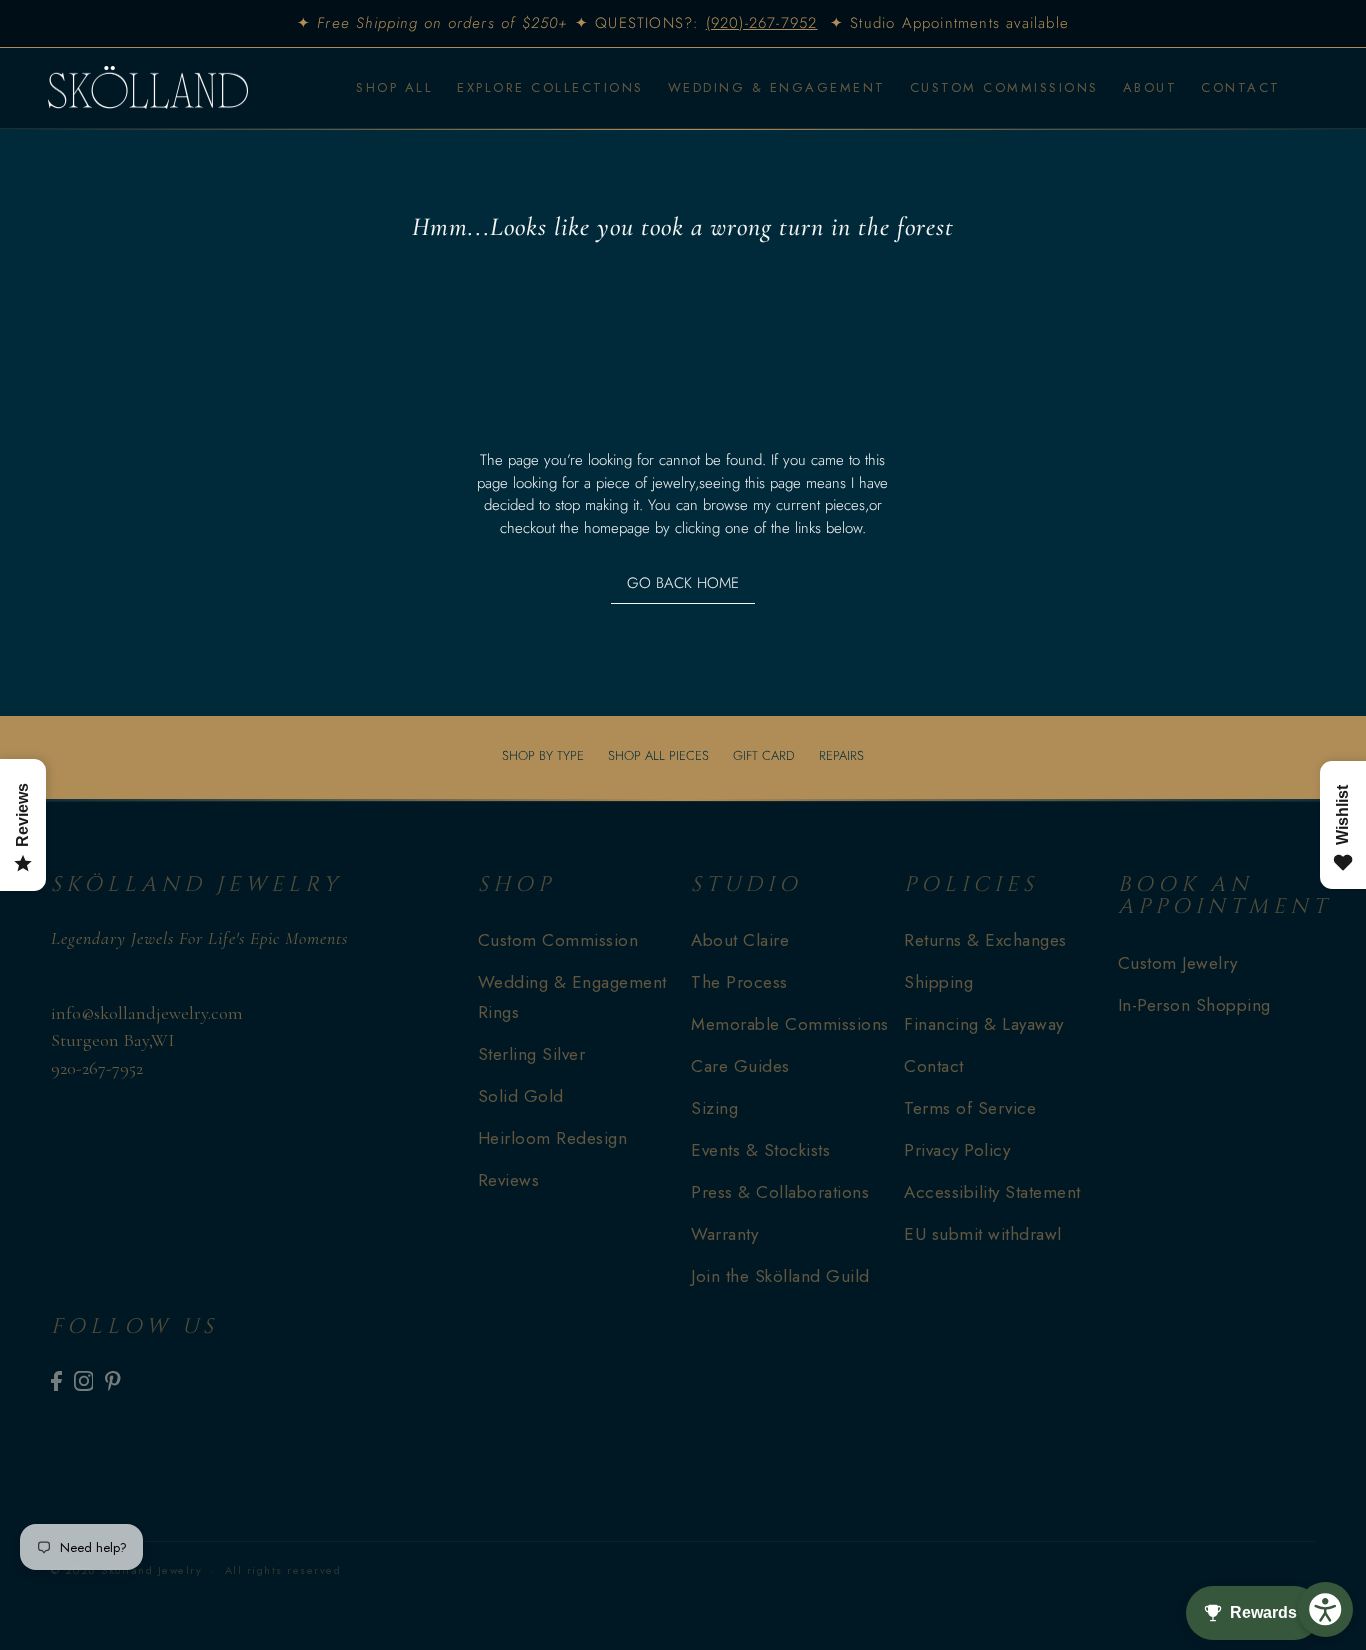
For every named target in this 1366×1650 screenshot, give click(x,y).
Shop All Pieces (658, 755)
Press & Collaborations (780, 1192)
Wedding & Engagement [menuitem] (777, 87)
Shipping (938, 982)
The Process (739, 982)
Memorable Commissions (790, 1024)
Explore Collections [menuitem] (550, 87)
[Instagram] (84, 1380)
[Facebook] (56, 1380)
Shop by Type (543, 755)
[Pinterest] (113, 1380)
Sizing (714, 1108)
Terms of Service (970, 1108)
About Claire (740, 940)
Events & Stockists (760, 1150)
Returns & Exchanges (985, 940)
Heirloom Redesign (553, 1138)
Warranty (724, 1234)
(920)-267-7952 (762, 23)
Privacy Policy (957, 1150)
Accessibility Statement (992, 1192)
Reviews (509, 1180)
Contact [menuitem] (1241, 87)
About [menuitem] (1150, 87)
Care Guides (740, 1066)
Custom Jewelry (1178, 963)
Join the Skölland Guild (780, 1276)
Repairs (841, 755)
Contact (934, 1066)
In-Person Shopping (1194, 1005)
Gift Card (764, 755)
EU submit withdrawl (983, 1234)
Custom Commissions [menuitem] (1004, 87)
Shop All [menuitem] (394, 87)
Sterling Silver (532, 1054)
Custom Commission (558, 940)
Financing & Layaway (984, 1024)
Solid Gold (521, 1096)
